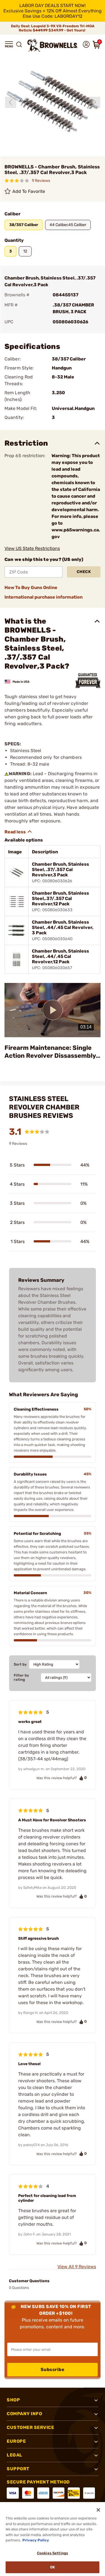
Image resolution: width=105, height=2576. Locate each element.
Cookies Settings (53, 2553)
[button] (9, 44)
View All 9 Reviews (77, 2267)
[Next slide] (95, 102)
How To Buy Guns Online (31, 587)
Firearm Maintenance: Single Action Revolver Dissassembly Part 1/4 (50, 1052)
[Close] (98, 2510)
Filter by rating (21, 1677)
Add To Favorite (29, 191)
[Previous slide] (11, 102)
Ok (53, 2567)
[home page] (53, 45)
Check (84, 572)
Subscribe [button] (53, 2369)
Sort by (20, 1664)
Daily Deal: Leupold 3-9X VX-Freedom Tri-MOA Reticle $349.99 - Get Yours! (53, 28)
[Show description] (18, 832)
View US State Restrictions (32, 548)
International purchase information (44, 597)
